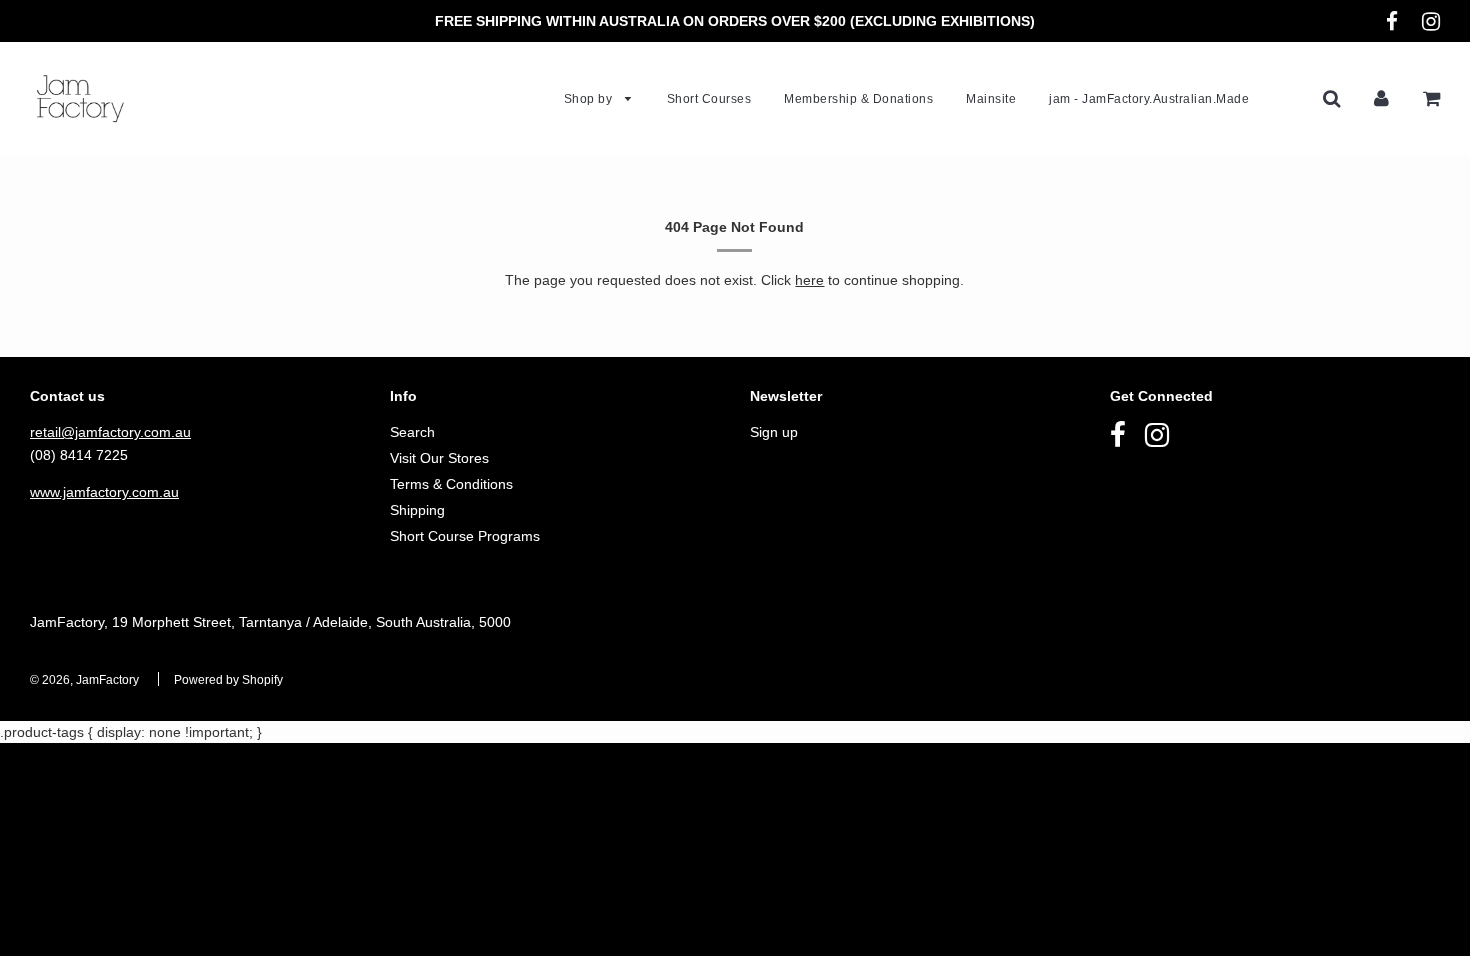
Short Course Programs (465, 536)
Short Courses (709, 99)
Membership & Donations (858, 99)
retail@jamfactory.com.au (110, 432)
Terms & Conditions (451, 484)
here (809, 280)
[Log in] (1381, 98)
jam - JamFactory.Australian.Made (1149, 99)
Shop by (590, 99)
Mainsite (991, 99)
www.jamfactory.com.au (104, 492)
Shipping (417, 510)
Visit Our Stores (439, 458)
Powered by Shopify (228, 680)
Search (412, 432)
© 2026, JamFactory (84, 680)
